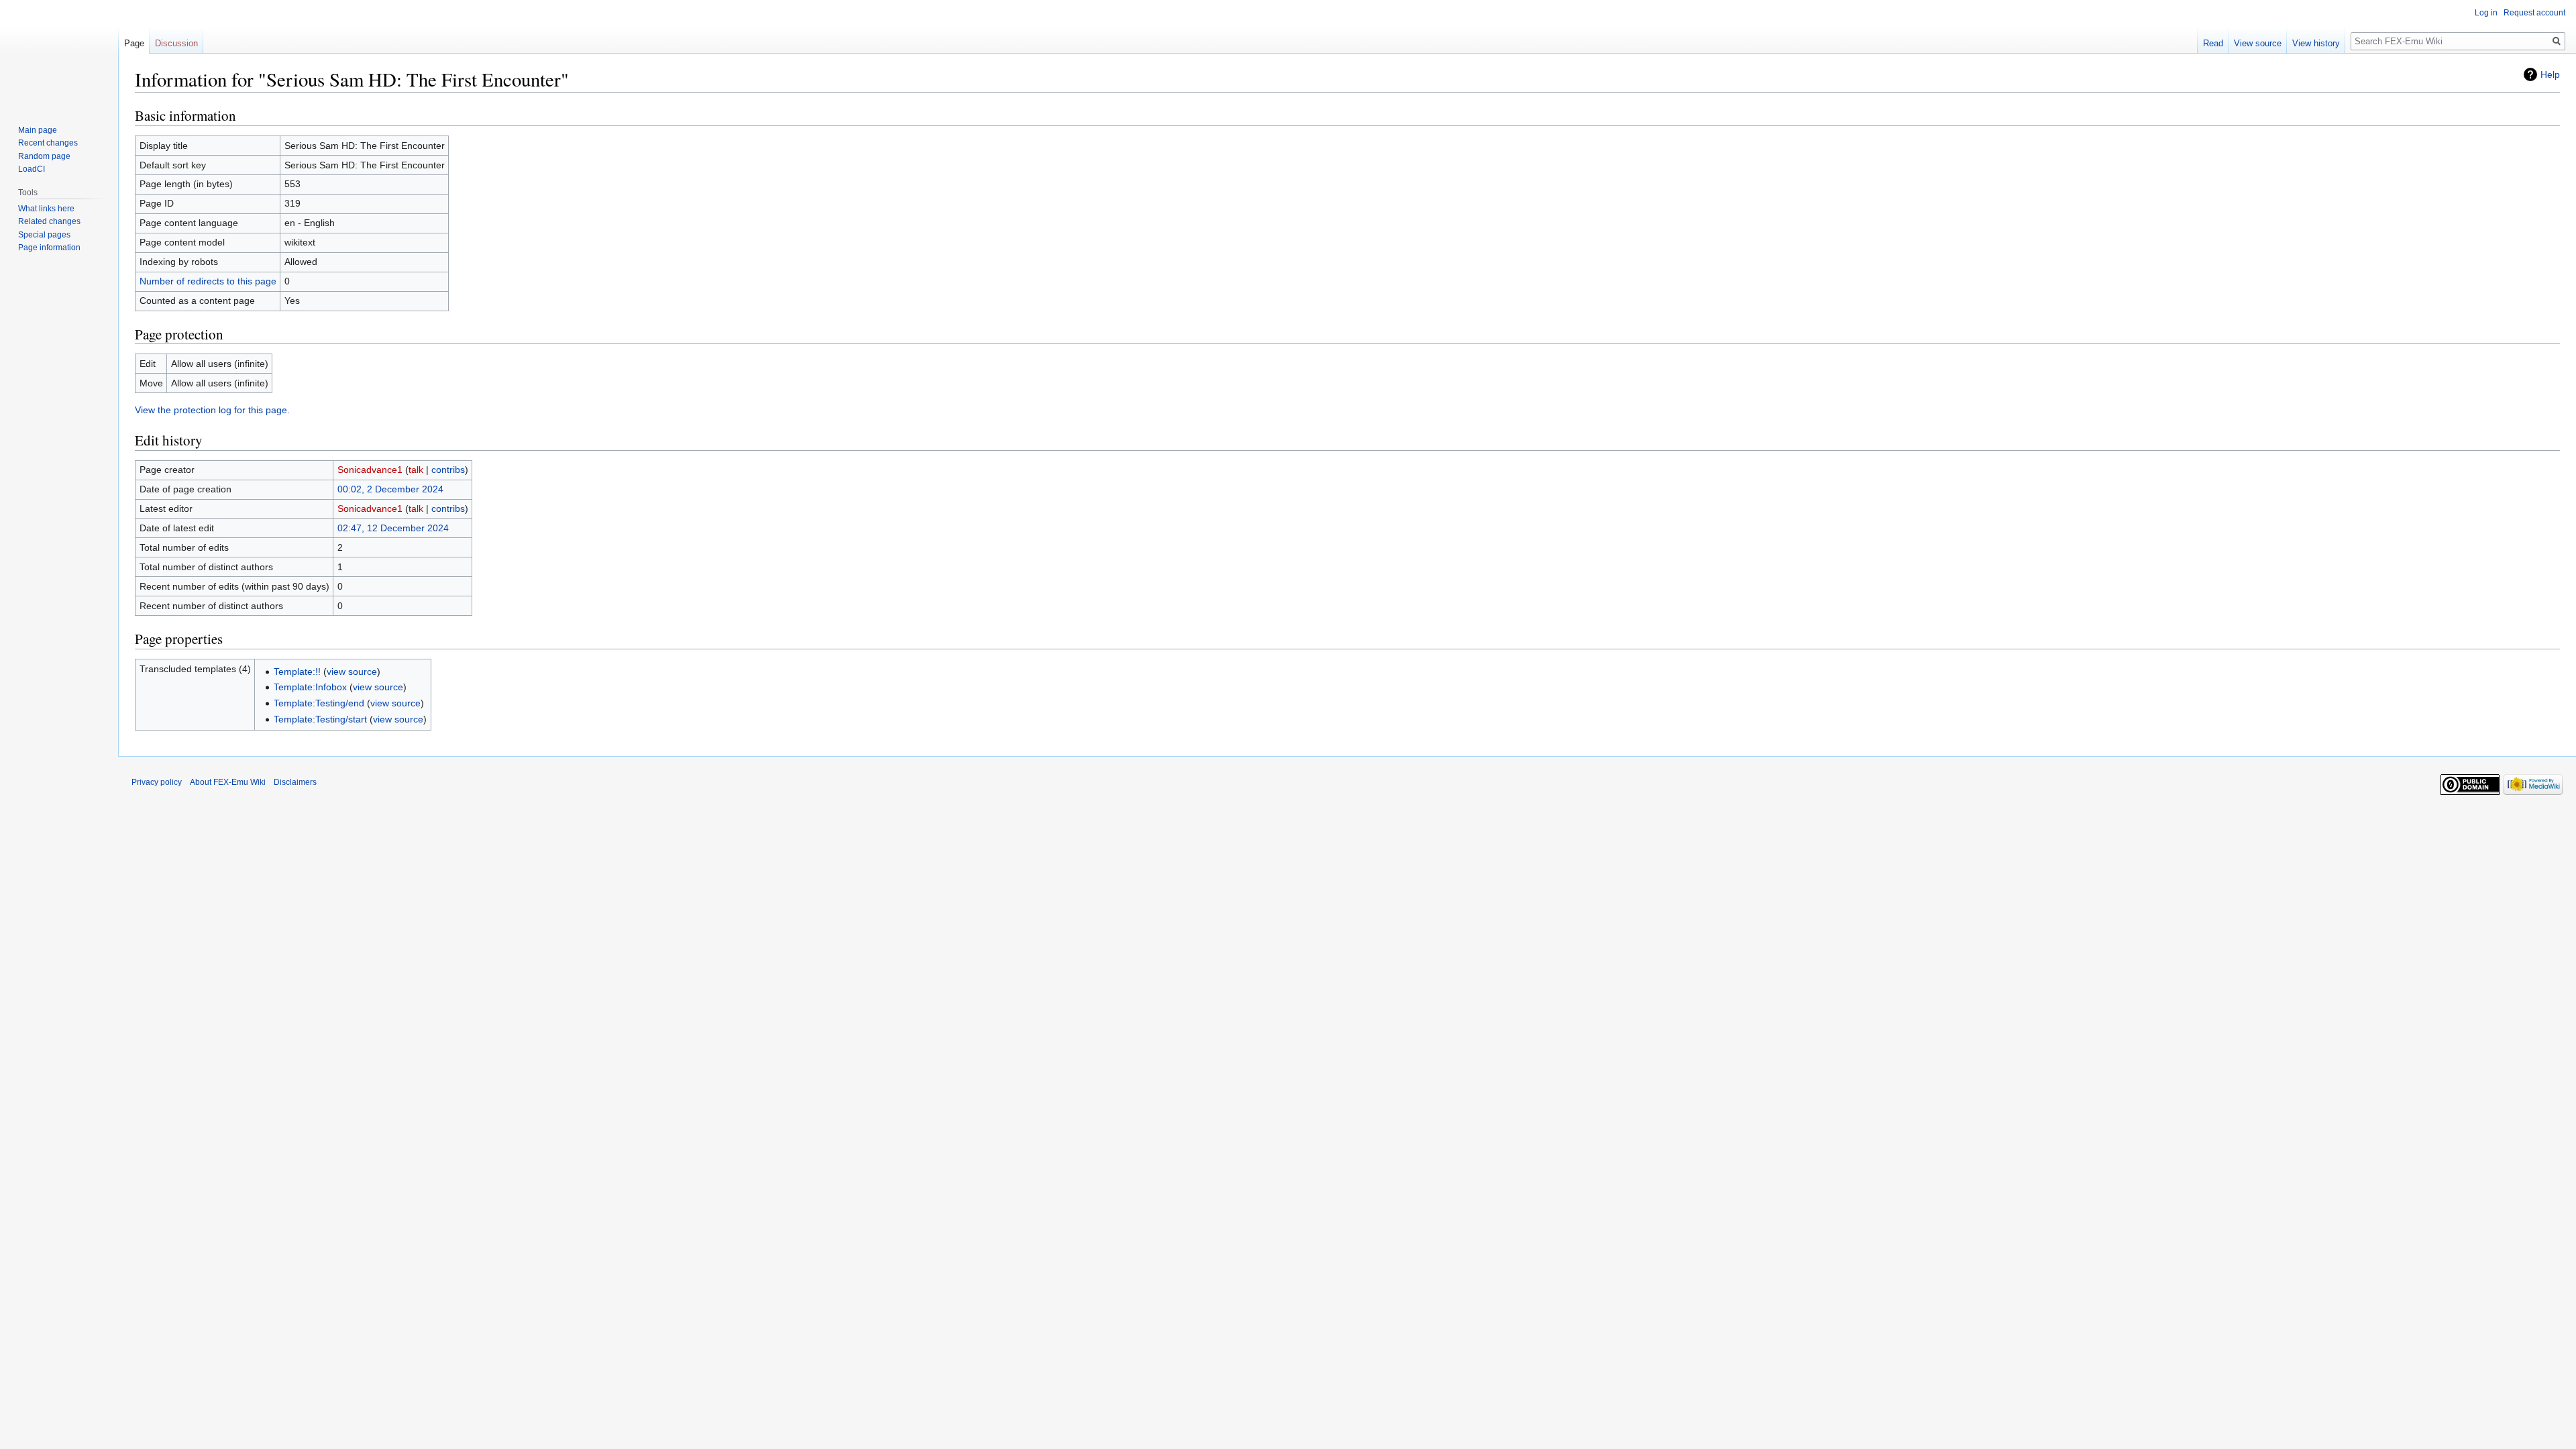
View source (2258, 43)
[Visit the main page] (59, 54)
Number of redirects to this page (208, 281)
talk (416, 470)
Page (134, 43)
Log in (2486, 13)
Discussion (176, 43)
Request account (2534, 13)
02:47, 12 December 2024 (393, 528)
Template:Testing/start (320, 719)
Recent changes (48, 143)
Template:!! (297, 672)
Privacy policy (157, 782)
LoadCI (32, 169)
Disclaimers (295, 782)
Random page (44, 156)
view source (352, 672)
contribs (448, 470)
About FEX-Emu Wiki (228, 782)
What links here (46, 209)
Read (2213, 43)
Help (2550, 74)
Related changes (49, 221)
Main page (38, 130)
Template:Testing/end (319, 703)
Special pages (44, 235)
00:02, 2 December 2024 (390, 489)
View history (2316, 43)
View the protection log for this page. (212, 410)
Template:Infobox (310, 687)
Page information (49, 248)
